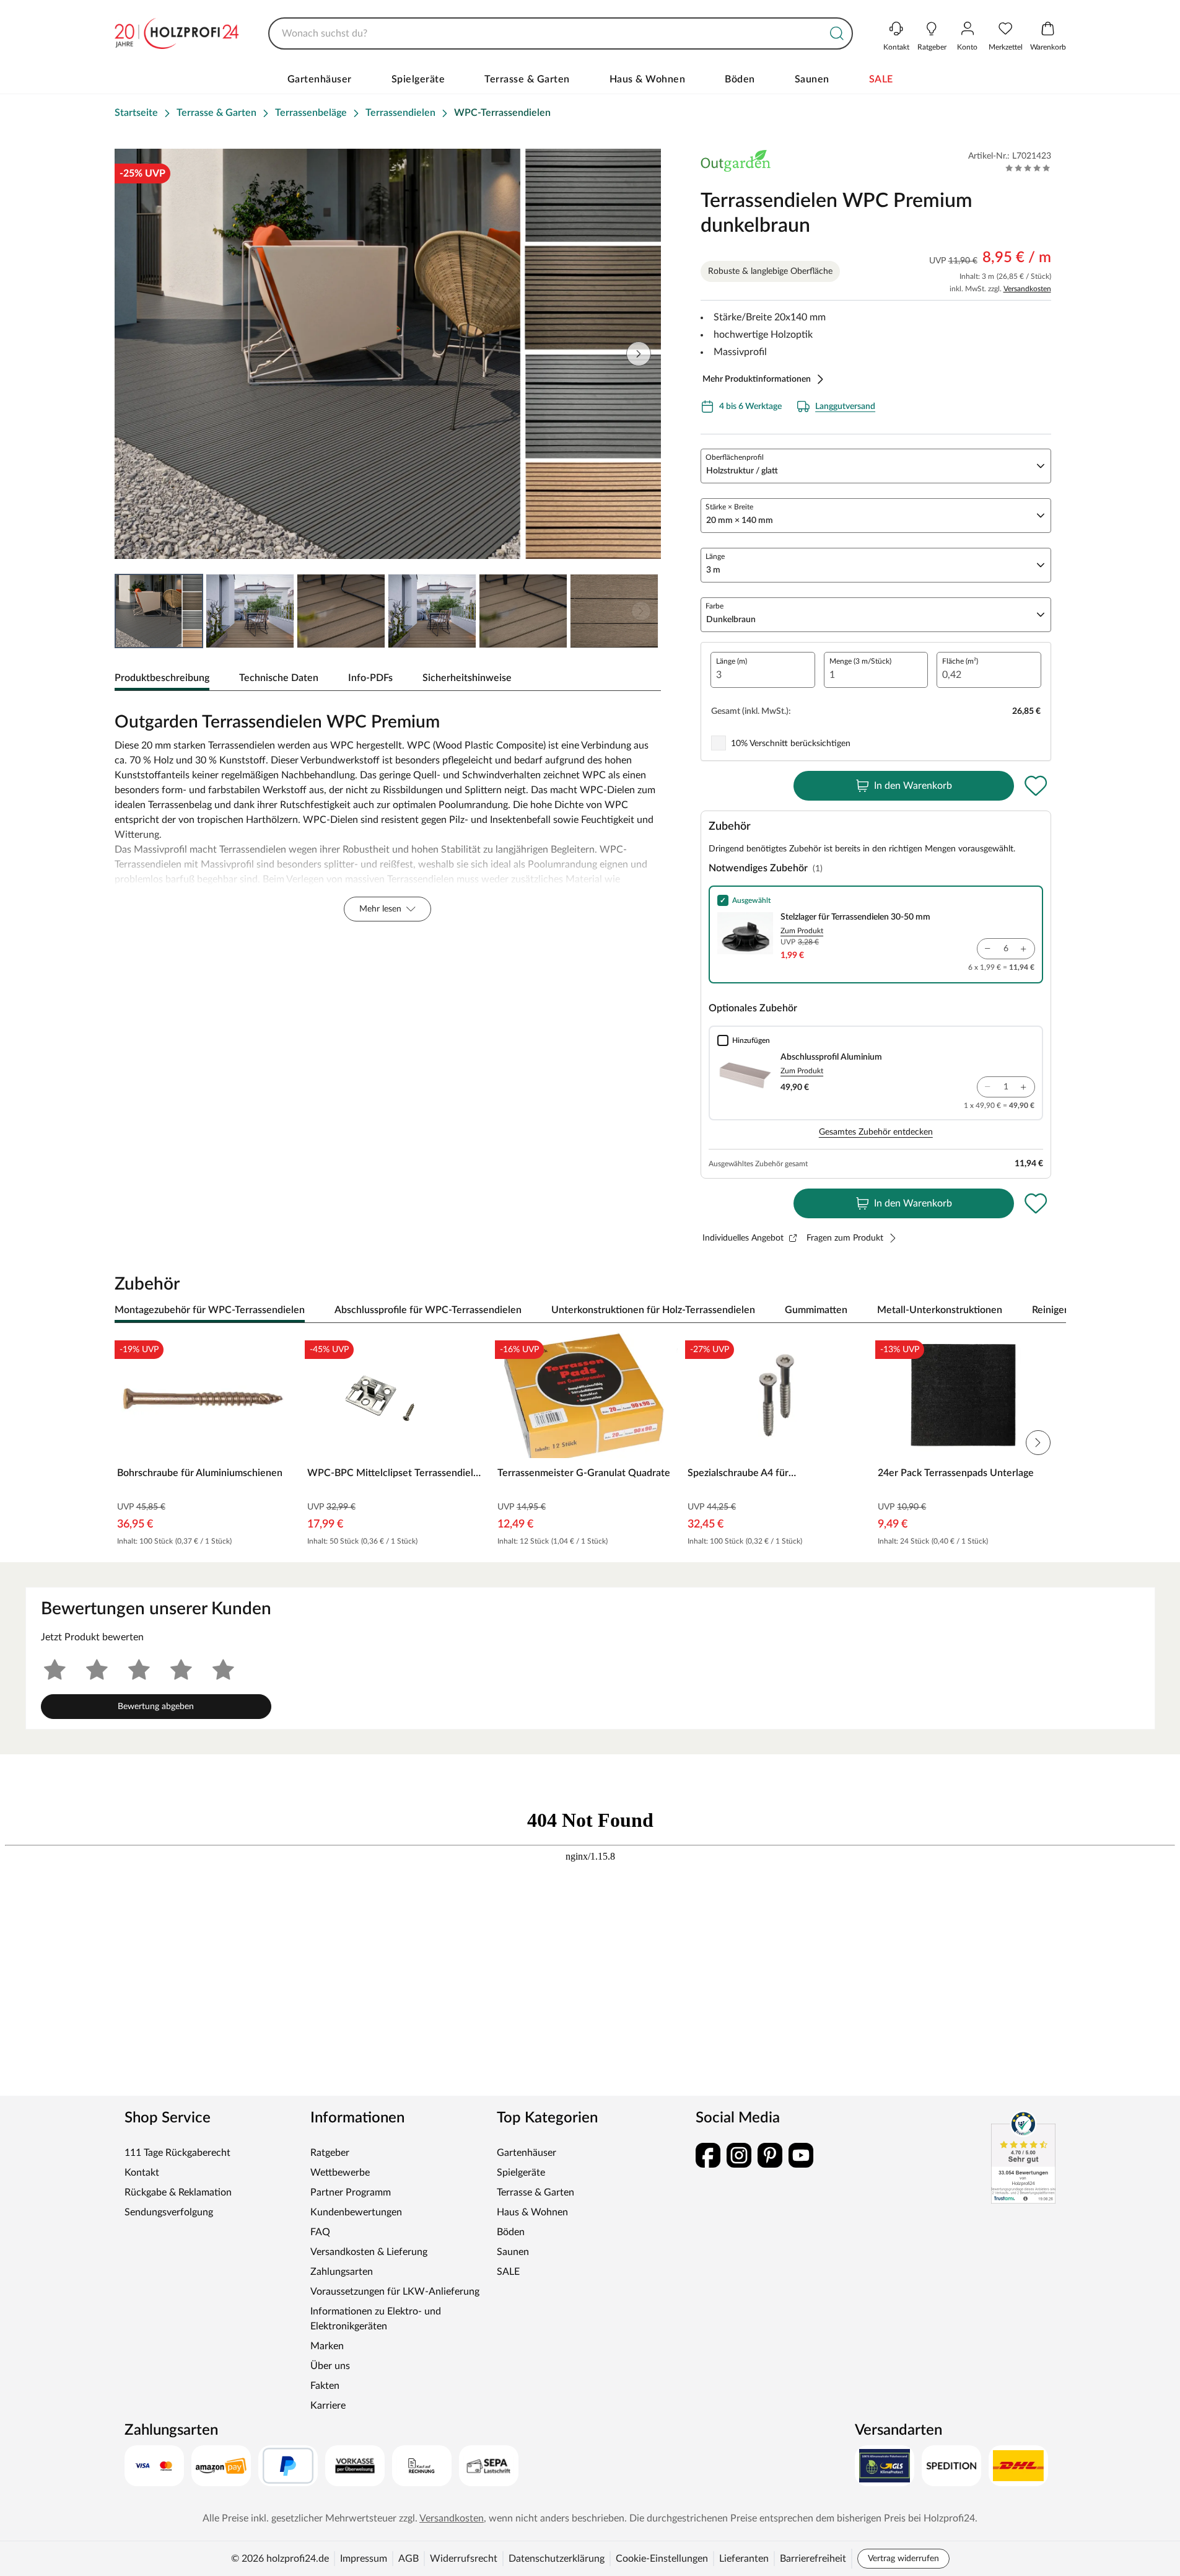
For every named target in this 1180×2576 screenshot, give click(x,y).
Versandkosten (1027, 289)
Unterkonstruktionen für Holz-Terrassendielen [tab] (653, 1310)
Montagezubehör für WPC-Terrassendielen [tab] (210, 1310)
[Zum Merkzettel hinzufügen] (1036, 786)
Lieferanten (744, 2559)
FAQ (320, 2232)
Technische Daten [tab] (279, 678)
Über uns (330, 2366)
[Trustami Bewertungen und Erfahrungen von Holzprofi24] (1023, 2157)
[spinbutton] (763, 670)
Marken (327, 2346)
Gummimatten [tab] (816, 1310)
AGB (409, 2559)
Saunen (812, 79)
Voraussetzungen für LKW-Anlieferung (395, 2292)
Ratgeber (330, 2153)
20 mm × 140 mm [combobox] (740, 521)
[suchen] (837, 33)
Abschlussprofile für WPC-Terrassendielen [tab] (428, 1310)
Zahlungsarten (342, 2272)
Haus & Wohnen (648, 79)
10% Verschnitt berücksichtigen (791, 744)
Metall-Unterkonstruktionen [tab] (940, 1310)
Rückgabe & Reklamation (178, 2192)
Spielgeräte (418, 79)
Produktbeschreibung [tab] (162, 678)
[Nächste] (1051, 1311)
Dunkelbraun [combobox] (731, 620)
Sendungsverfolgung (169, 2212)
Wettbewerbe (340, 2173)
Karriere (328, 2406)
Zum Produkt (802, 931)
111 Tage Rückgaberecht (177, 2153)
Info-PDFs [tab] (370, 678)
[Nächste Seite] (641, 611)
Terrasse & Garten (527, 79)
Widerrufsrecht (464, 2559)
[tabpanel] (388, 814)
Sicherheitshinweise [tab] (467, 678)
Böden (740, 79)
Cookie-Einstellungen (662, 2559)
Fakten (325, 2386)
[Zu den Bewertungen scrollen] (1028, 168)
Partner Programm (351, 2192)
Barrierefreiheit (813, 2559)
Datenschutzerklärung (557, 2559)
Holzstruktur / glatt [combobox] (742, 471)
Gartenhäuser (320, 79)
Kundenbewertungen (356, 2212)
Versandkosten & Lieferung (369, 2252)
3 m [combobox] (713, 570)
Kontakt (142, 2173)
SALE (881, 79)
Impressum (364, 2559)
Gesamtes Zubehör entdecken (876, 1132)
